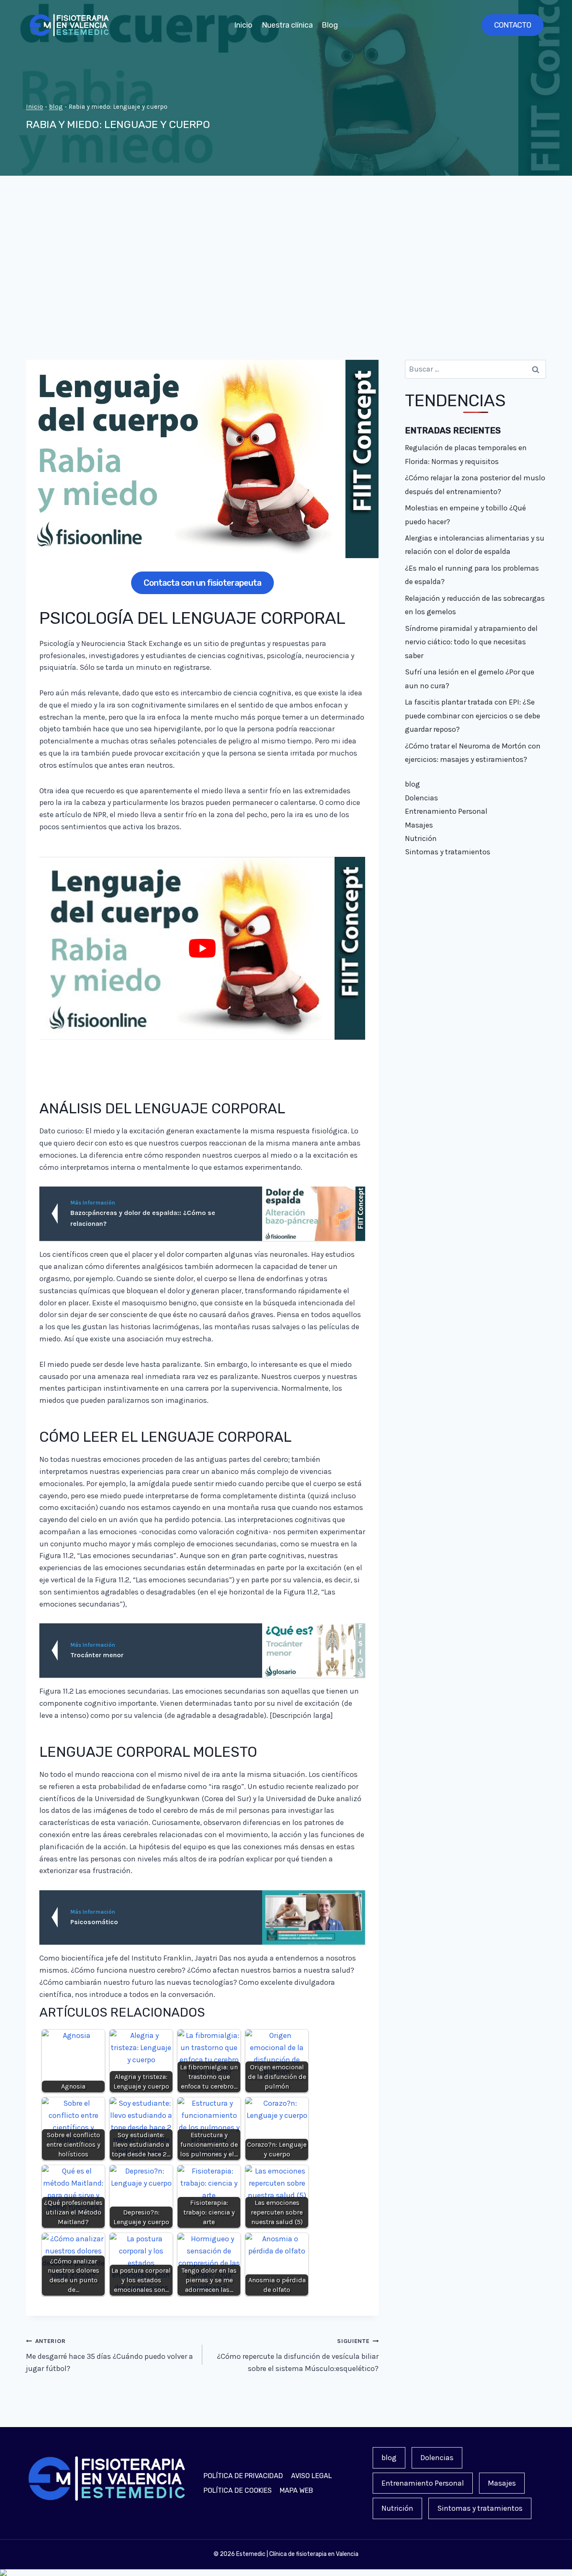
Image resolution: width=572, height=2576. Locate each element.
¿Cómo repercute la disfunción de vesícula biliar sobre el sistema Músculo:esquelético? (298, 2355)
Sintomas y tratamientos (448, 852)
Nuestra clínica (287, 25)
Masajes (419, 825)
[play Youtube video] (202, 948)
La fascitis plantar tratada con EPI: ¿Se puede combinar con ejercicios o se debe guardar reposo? (473, 716)
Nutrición (421, 838)
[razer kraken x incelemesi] (286, 2573)
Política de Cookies (238, 2490)
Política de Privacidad (243, 2476)
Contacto (513, 25)
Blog (330, 25)
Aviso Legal (312, 2476)
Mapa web (296, 2490)
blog (56, 107)
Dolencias (421, 798)
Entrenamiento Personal (446, 811)
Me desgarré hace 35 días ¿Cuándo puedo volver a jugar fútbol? (110, 2355)
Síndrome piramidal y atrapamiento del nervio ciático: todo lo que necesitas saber (471, 642)
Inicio (243, 25)
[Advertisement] (286, 268)
